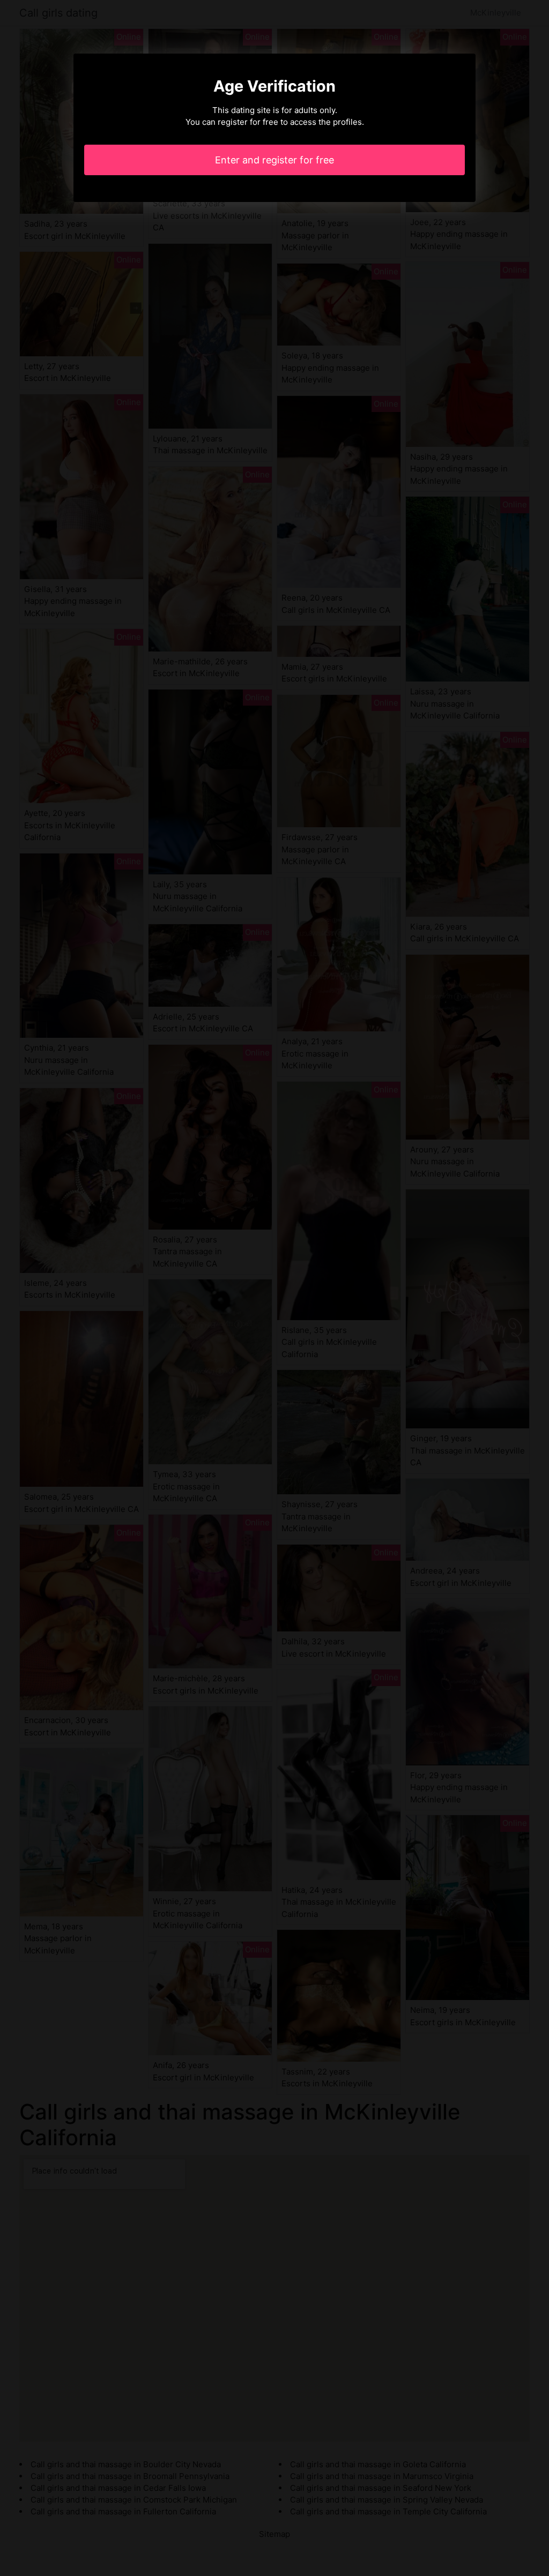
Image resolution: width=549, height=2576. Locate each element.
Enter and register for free (274, 160)
